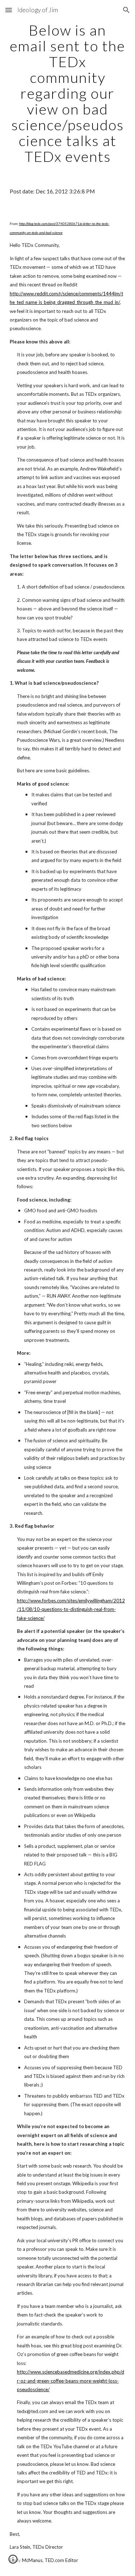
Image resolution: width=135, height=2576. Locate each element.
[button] (9, 10)
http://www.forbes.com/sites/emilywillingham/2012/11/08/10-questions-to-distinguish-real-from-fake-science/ (71, 1609)
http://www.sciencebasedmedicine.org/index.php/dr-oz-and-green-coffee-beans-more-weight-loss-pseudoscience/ (71, 2381)
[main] (68, 93)
